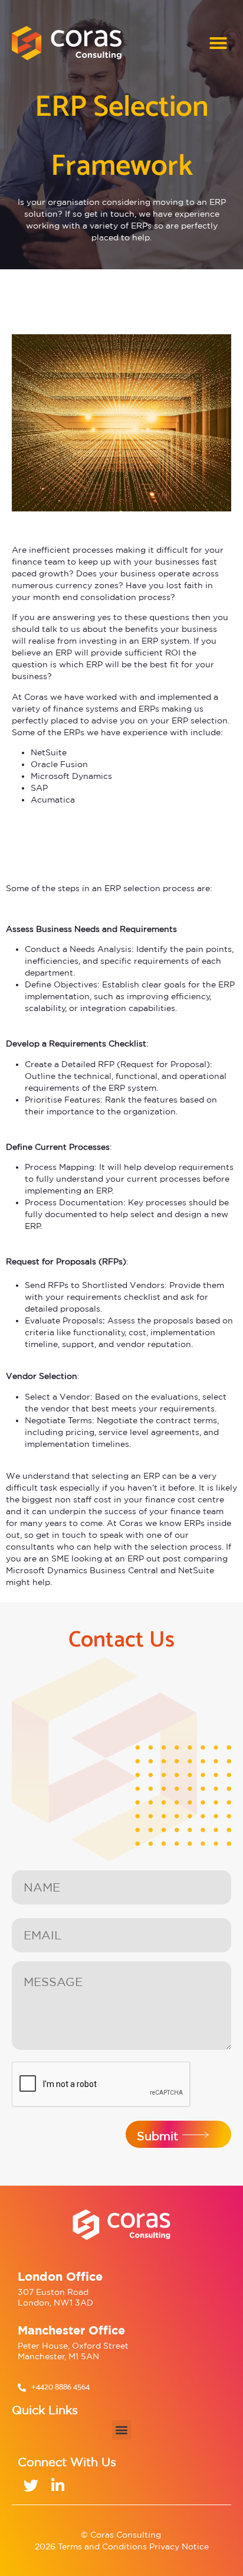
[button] (218, 43)
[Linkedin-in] (58, 2485)
